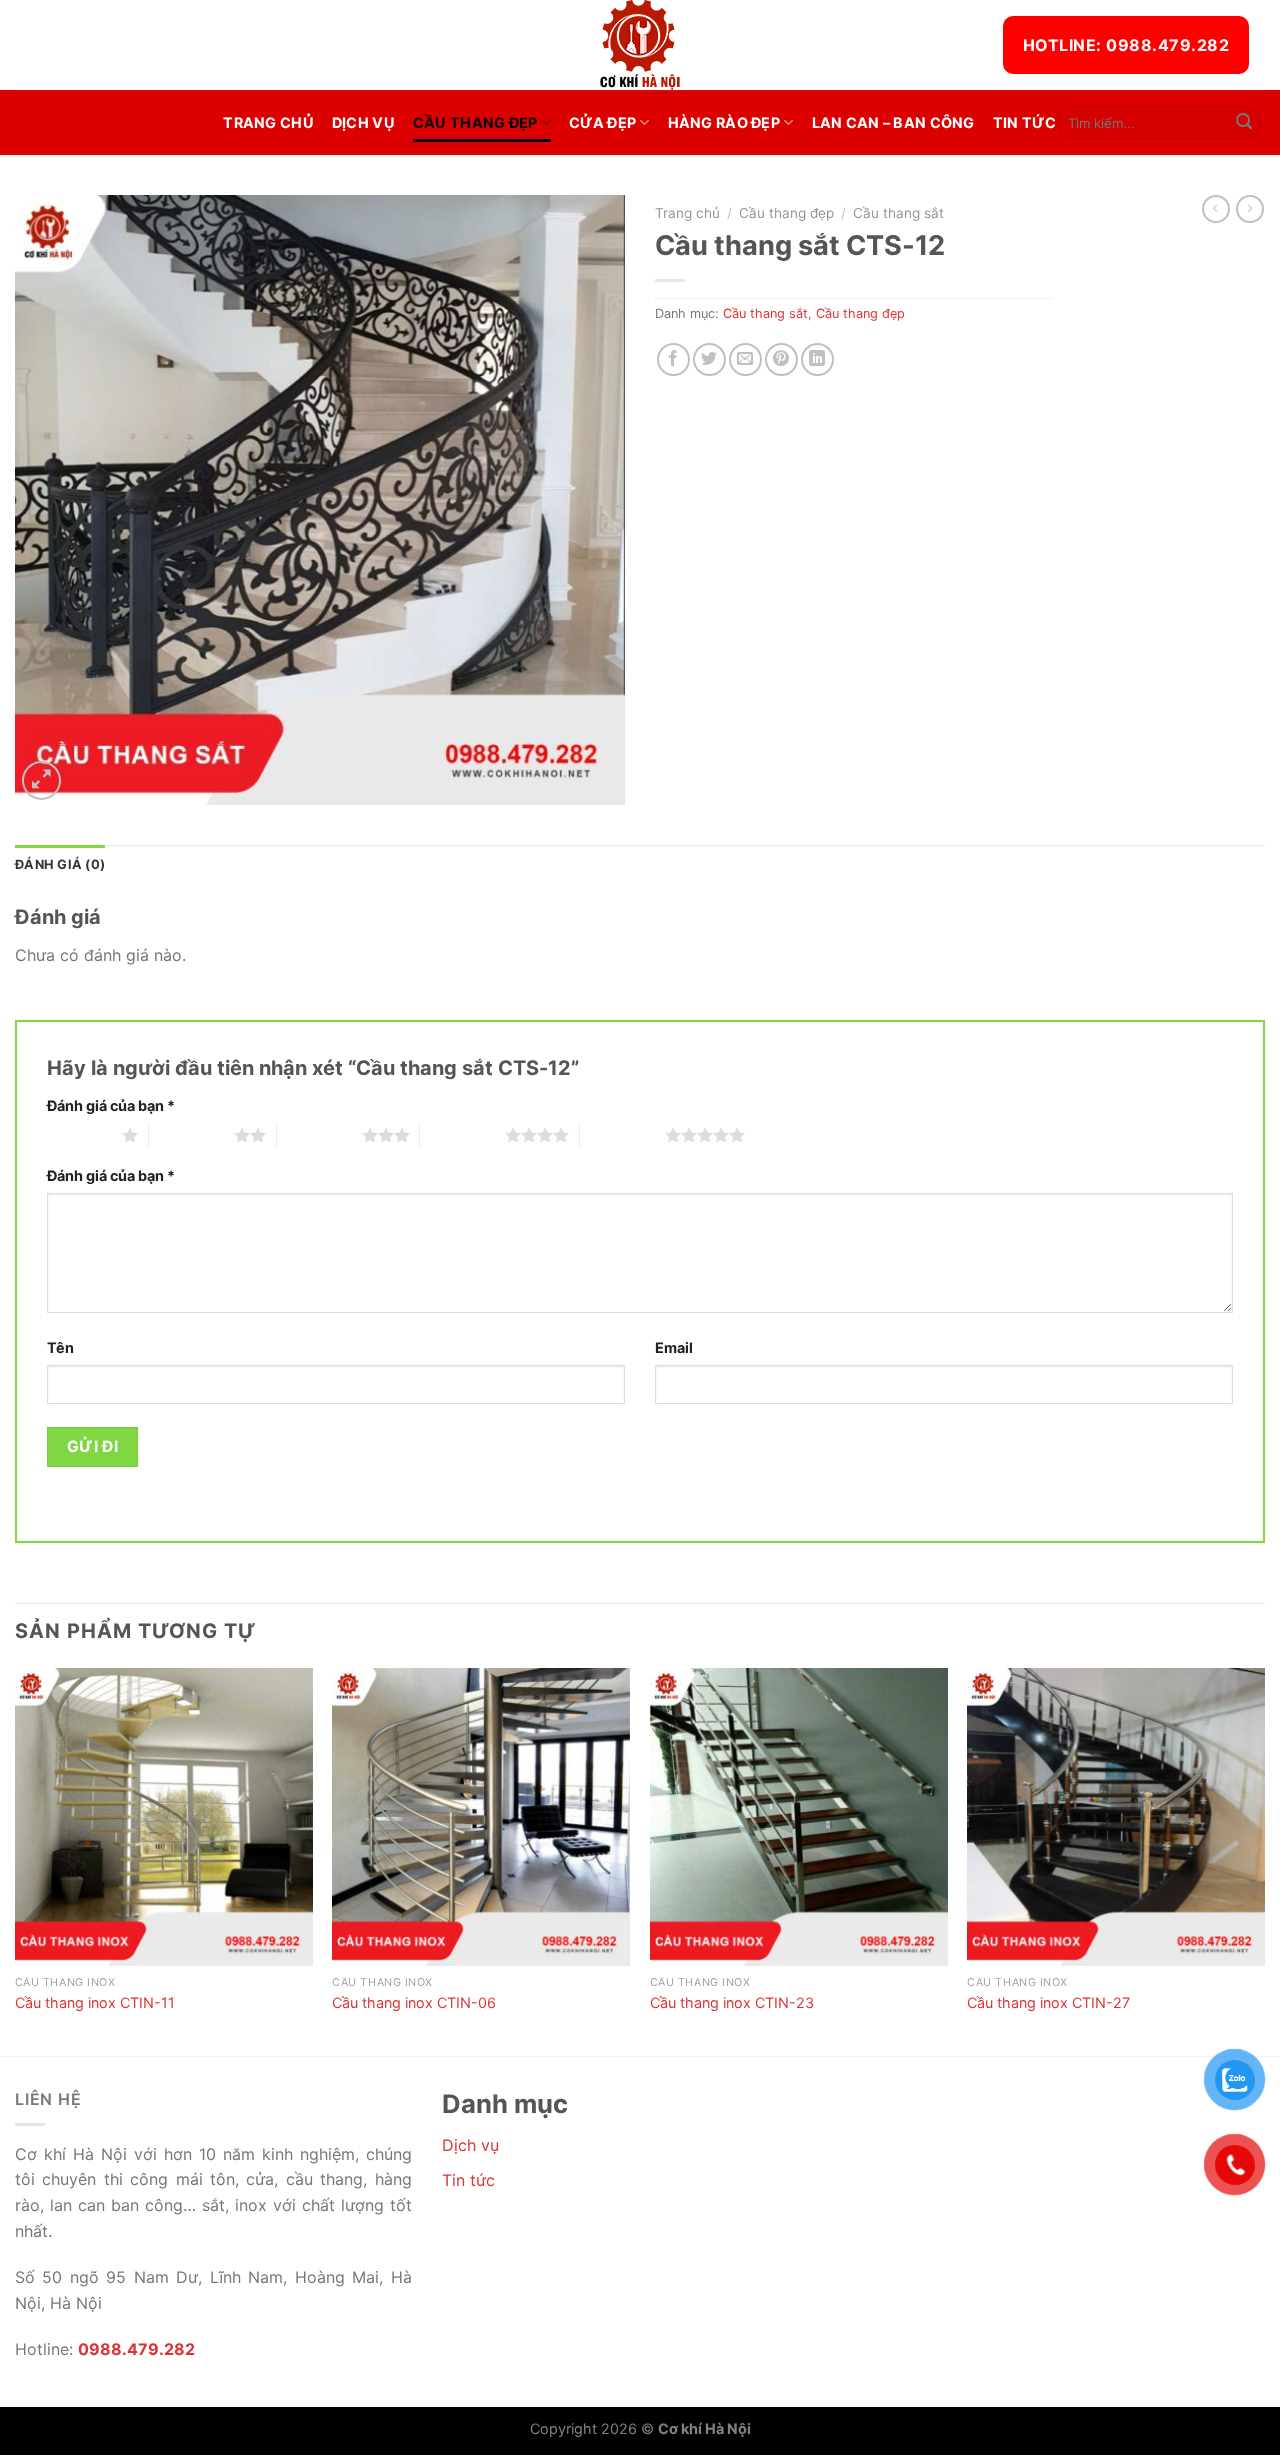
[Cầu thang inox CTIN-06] (481, 1817)
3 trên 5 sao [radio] (319, 1135)
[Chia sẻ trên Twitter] (709, 359)
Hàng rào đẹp (724, 122)
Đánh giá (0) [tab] (60, 864)
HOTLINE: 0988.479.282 (1126, 45)
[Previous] (16, 1860)
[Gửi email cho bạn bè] (745, 359)
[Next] (1264, 1860)
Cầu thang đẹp (475, 122)
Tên (60, 1347)
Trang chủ (268, 122)
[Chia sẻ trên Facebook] (673, 359)
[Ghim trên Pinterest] (781, 359)
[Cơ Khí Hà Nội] (640, 45)
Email (674, 1347)
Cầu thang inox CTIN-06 (414, 2002)
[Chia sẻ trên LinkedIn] (817, 359)
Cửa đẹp (602, 122)
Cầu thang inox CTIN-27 (1048, 2002)
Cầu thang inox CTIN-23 (732, 2002)
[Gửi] (1244, 123)
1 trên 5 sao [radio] (79, 1135)
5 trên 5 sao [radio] (622, 1135)
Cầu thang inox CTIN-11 (95, 2002)
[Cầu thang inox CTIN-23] (799, 1817)
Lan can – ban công (893, 122)
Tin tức (1025, 122)
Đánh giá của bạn (111, 1105)
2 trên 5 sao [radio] (191, 1135)
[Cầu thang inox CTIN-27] (1116, 1817)
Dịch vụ (363, 122)
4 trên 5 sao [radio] (462, 1135)
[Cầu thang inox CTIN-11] (164, 1817)
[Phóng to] (41, 780)
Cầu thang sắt (898, 213)
